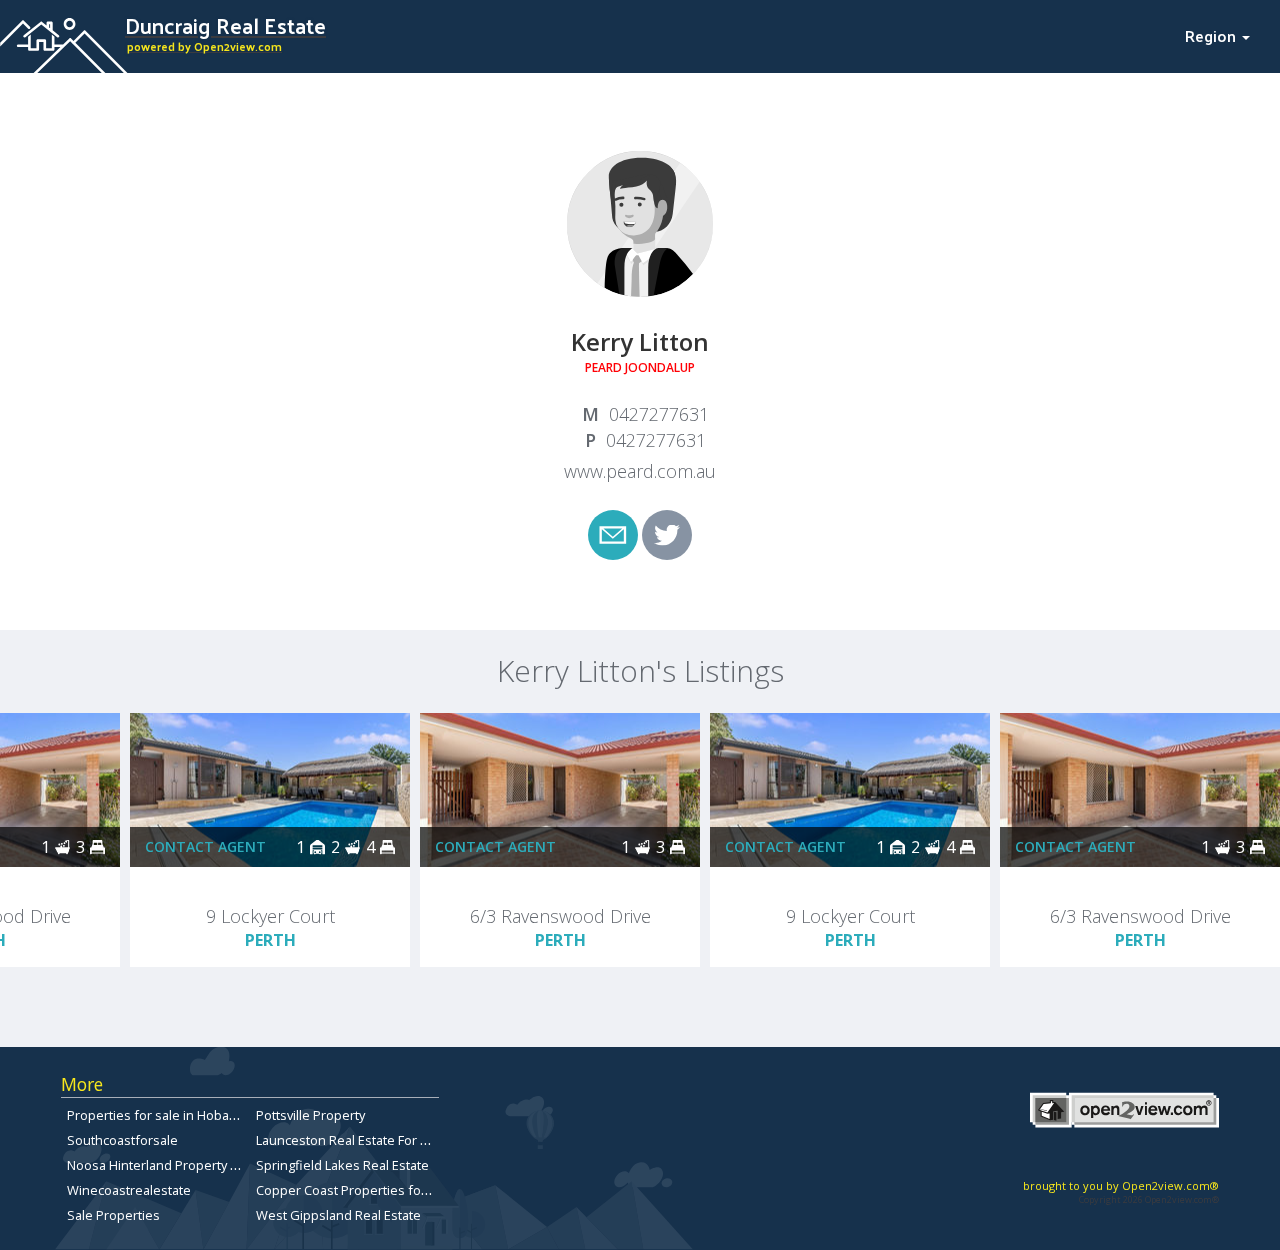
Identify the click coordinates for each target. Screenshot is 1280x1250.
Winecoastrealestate (129, 1190)
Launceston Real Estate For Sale (351, 1140)
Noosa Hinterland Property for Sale (172, 1165)
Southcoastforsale (122, 1140)
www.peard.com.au (640, 471)
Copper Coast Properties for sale (355, 1190)
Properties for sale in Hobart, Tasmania (184, 1115)
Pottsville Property (310, 1115)
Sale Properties (113, 1215)
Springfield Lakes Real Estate (342, 1165)
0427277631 (659, 414)
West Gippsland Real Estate (338, 1215)
